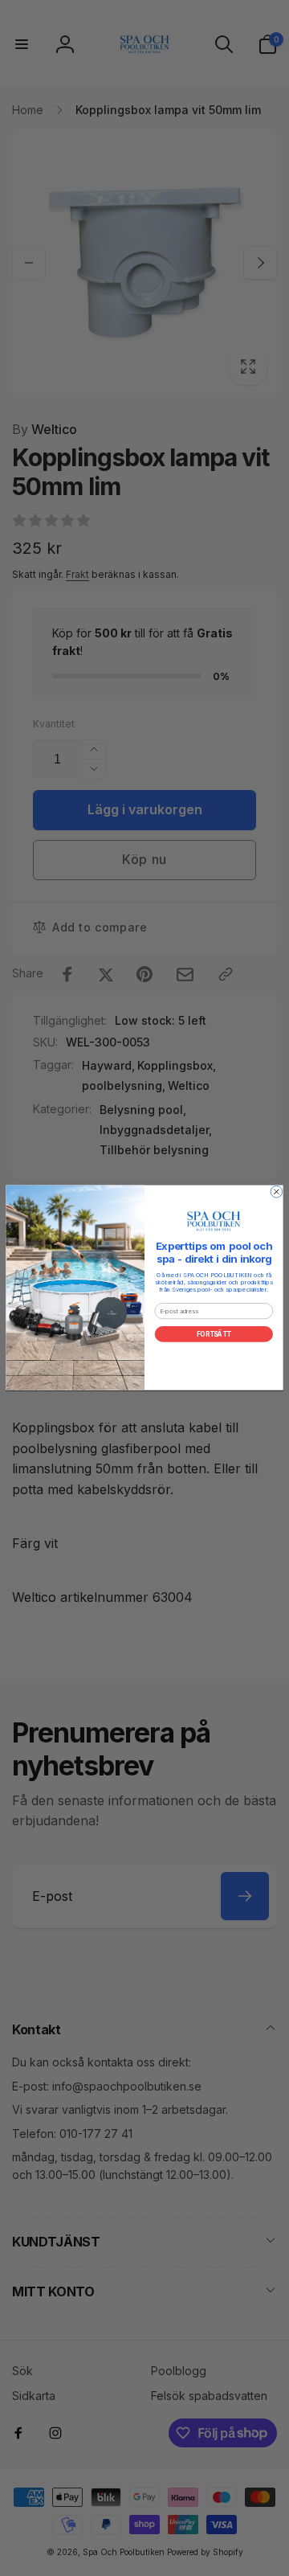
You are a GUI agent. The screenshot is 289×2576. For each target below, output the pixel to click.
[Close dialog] (277, 1192)
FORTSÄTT (214, 1335)
